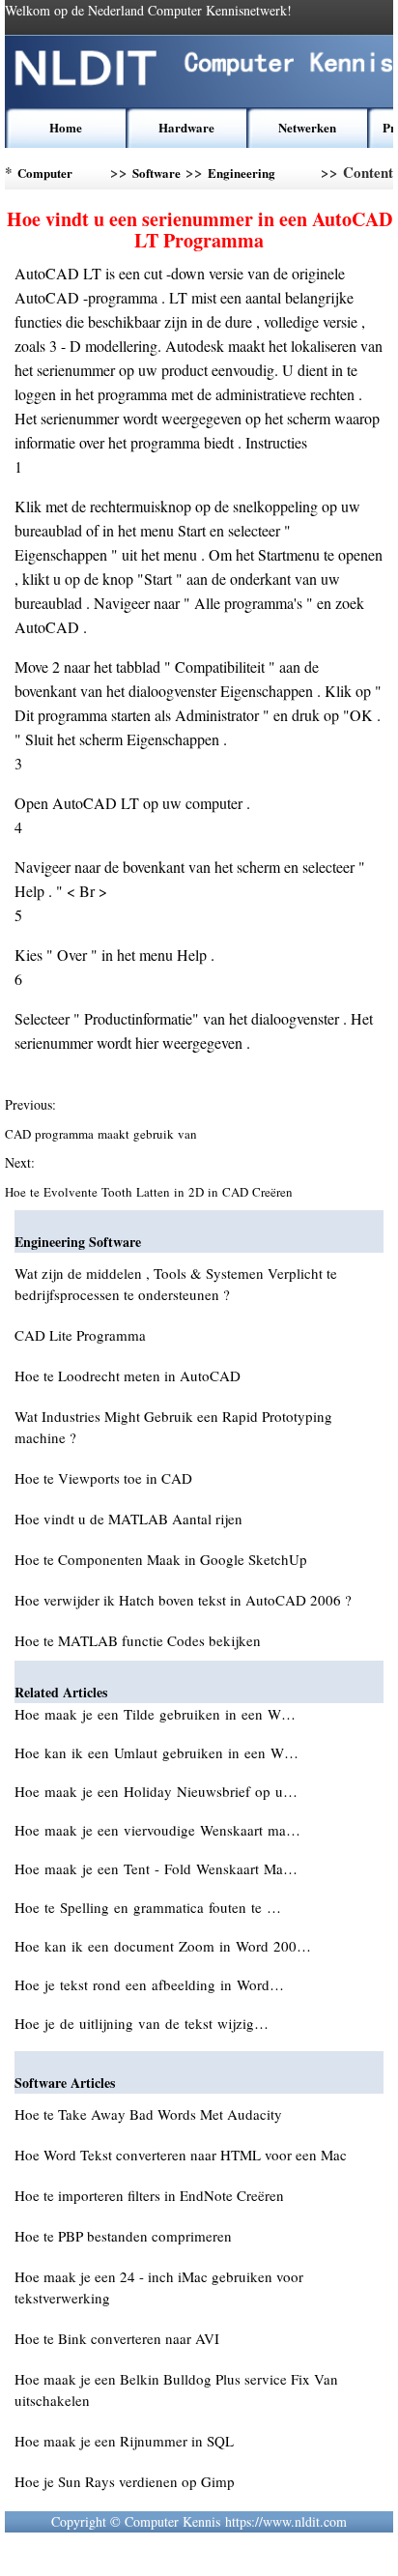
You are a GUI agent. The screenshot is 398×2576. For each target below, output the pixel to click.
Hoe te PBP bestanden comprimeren (123, 2236)
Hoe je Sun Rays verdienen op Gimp (125, 2481)
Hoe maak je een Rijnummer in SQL (124, 2441)
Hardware (186, 127)
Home (66, 127)
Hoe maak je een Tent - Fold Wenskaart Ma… (156, 1868)
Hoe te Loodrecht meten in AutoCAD (128, 1375)
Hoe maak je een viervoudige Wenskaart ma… (157, 1830)
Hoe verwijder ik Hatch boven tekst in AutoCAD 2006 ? (183, 1600)
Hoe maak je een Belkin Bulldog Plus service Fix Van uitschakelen (176, 2389)
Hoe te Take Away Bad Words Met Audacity (148, 2114)
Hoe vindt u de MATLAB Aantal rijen (128, 1519)
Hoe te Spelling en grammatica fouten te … (148, 1907)
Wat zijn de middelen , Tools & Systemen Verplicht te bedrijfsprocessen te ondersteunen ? (176, 1284)
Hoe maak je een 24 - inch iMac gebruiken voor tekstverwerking (159, 2287)
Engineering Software (242, 176)
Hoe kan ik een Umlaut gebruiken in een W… (156, 1752)
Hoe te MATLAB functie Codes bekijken (138, 1640)
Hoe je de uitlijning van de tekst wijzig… (142, 2023)
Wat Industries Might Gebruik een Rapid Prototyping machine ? (173, 1427)
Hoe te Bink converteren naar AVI (117, 2338)
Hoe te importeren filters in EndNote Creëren (149, 2195)
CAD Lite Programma (80, 1335)
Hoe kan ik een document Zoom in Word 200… (163, 1946)
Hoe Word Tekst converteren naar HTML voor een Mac (181, 2155)
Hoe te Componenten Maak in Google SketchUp (161, 1559)
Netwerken (307, 127)
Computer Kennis (45, 176)
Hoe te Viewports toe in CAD (103, 1478)
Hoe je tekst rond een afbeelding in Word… (149, 1984)
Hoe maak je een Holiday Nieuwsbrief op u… (156, 1791)
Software (156, 173)
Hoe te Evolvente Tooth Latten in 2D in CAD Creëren (151, 1192)
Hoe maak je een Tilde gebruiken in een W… (155, 1714)
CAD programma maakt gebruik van (103, 1134)
